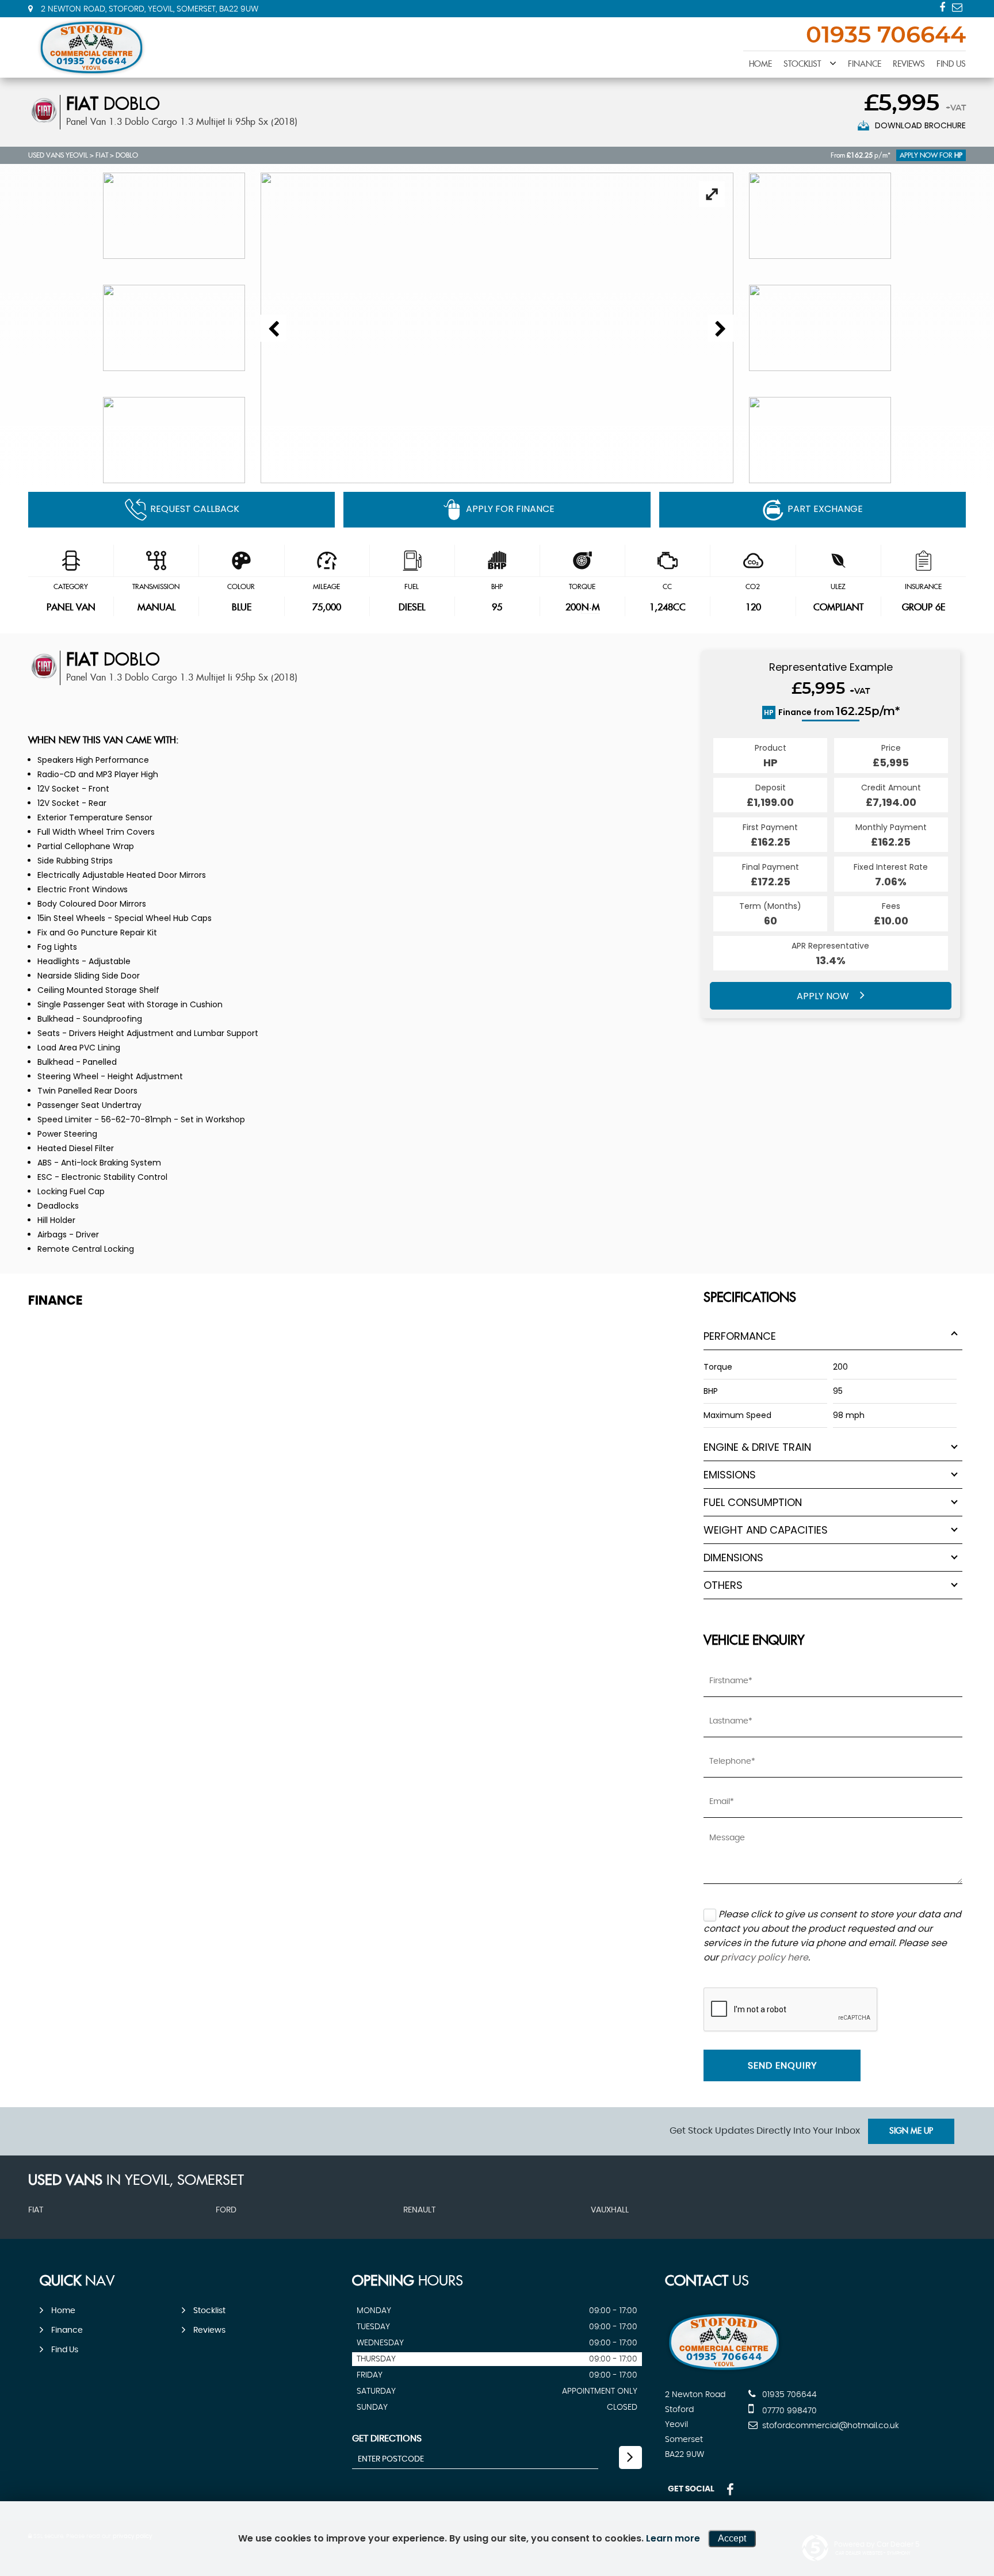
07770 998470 (788, 2411)
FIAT (102, 155)
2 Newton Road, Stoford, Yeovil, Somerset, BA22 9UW (148, 9)
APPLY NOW (824, 996)
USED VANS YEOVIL (58, 155)
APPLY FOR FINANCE (510, 509)
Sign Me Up (911, 2131)
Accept (732, 2538)
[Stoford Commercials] (91, 47)
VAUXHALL (610, 2210)
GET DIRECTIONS (387, 2439)
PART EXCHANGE (825, 509)
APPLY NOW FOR (931, 155)
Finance (865, 64)
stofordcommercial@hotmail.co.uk (829, 2426)
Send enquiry (782, 2066)
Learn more (673, 2538)
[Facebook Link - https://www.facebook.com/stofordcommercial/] (942, 7)
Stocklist (802, 64)
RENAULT (419, 2210)
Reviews (909, 64)
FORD (226, 2210)
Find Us (951, 64)
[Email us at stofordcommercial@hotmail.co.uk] (957, 7)
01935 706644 (886, 36)
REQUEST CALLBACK (195, 509)
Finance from (832, 712)
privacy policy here (764, 1957)
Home (760, 64)
